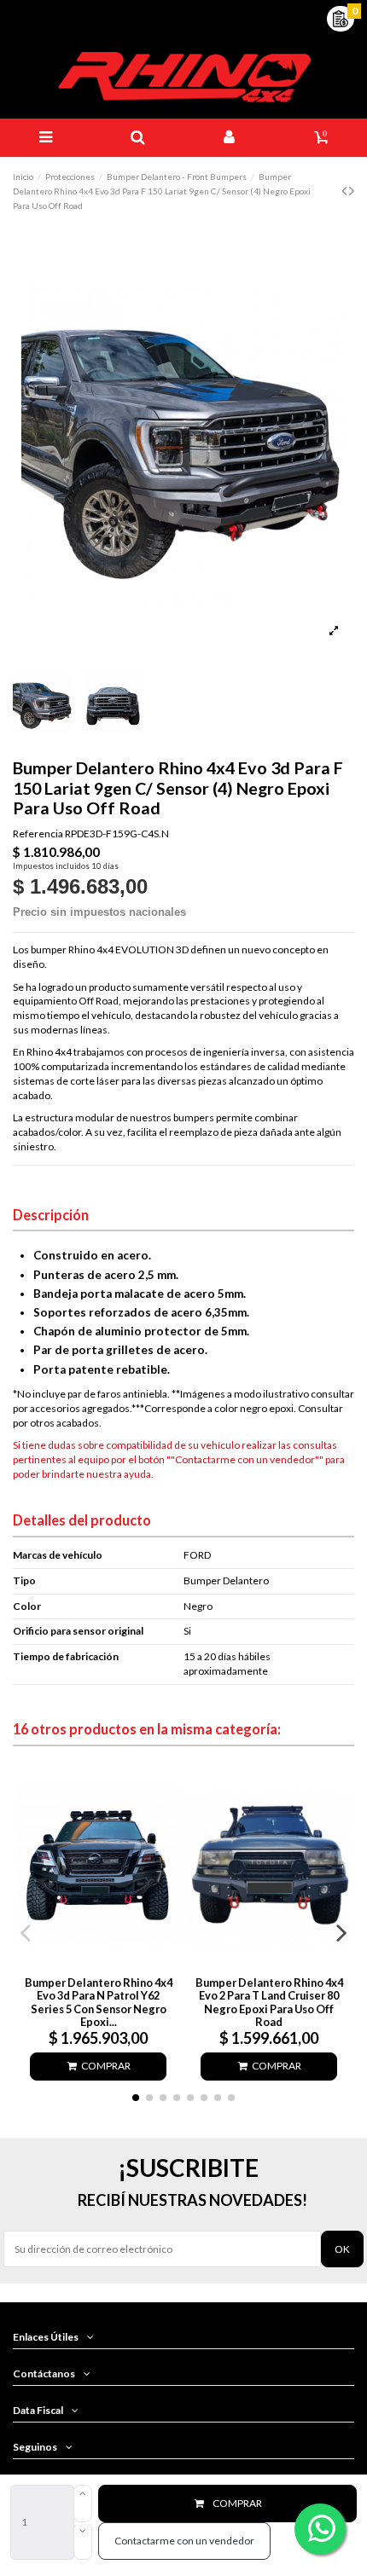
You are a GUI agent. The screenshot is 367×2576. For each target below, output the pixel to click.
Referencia (38, 834)
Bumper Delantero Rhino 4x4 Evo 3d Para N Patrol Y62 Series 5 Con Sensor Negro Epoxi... (99, 2002)
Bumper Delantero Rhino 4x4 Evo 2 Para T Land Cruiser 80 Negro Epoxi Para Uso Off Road (269, 2002)
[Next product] (352, 190)
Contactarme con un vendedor (184, 2541)
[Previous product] (345, 190)
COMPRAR (237, 2503)
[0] (341, 17)
